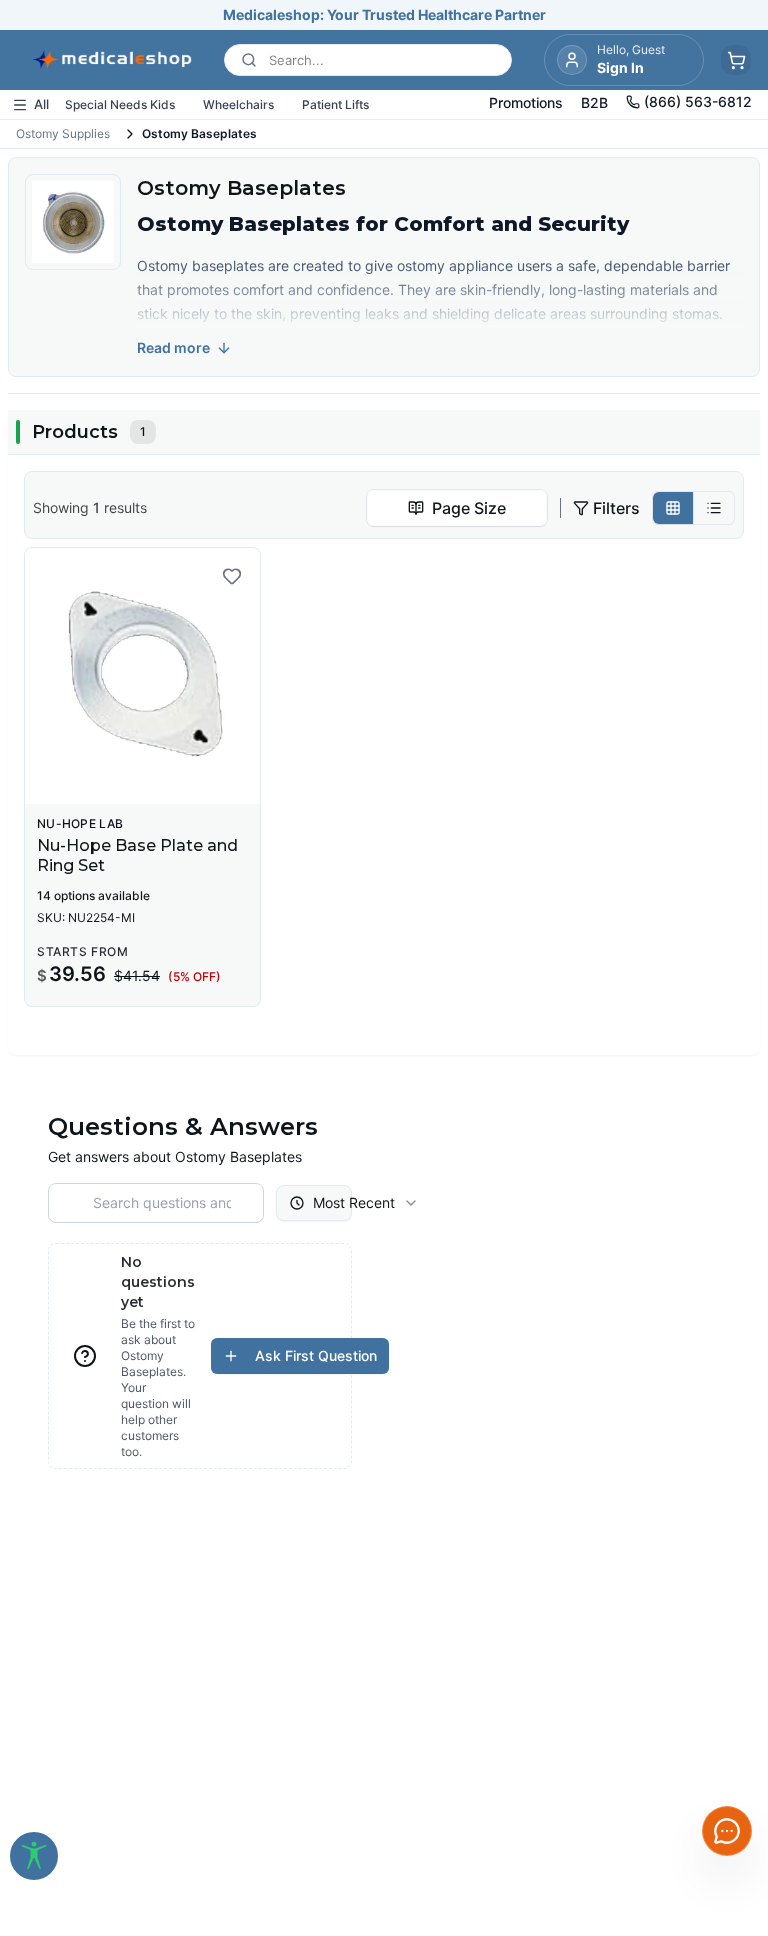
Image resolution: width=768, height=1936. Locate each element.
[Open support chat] (727, 1831)
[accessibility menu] (34, 1856)
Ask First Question (316, 1355)
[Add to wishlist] (232, 576)
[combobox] (457, 508)
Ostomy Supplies (63, 133)
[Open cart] (736, 60)
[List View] (714, 508)
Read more (173, 347)
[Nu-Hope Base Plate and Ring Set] (142, 676)
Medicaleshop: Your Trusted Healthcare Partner (384, 14)
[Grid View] (673, 508)
